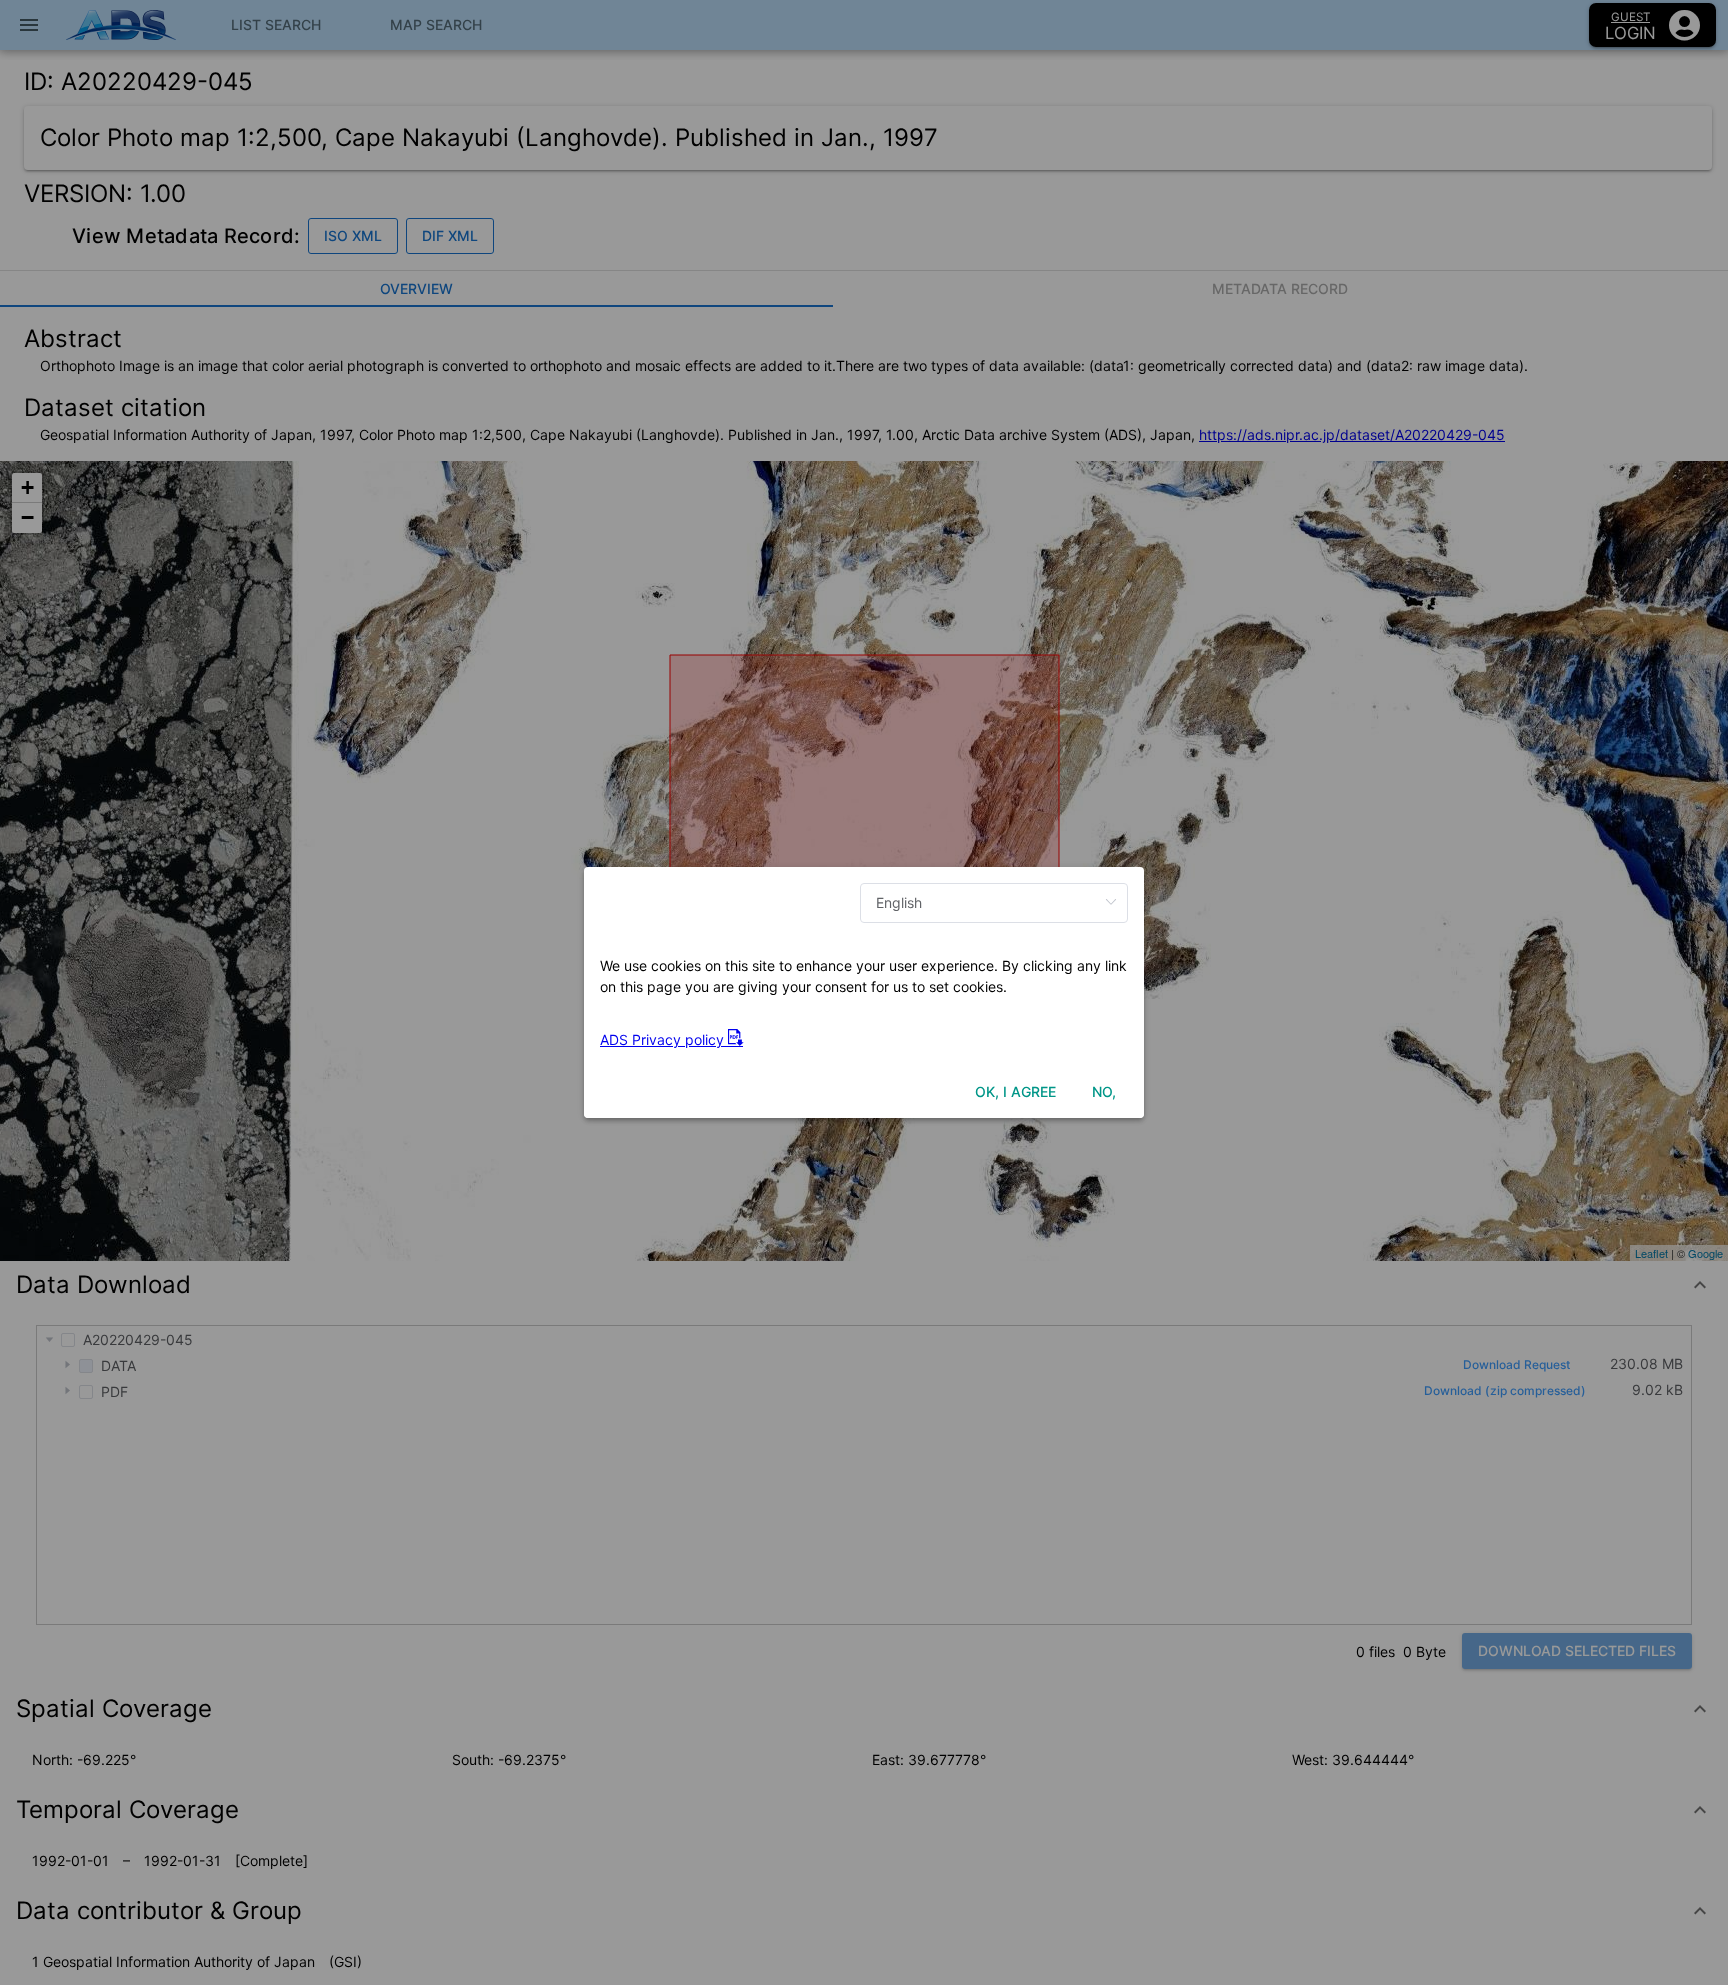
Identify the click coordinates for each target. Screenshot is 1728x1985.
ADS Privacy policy (664, 1039)
